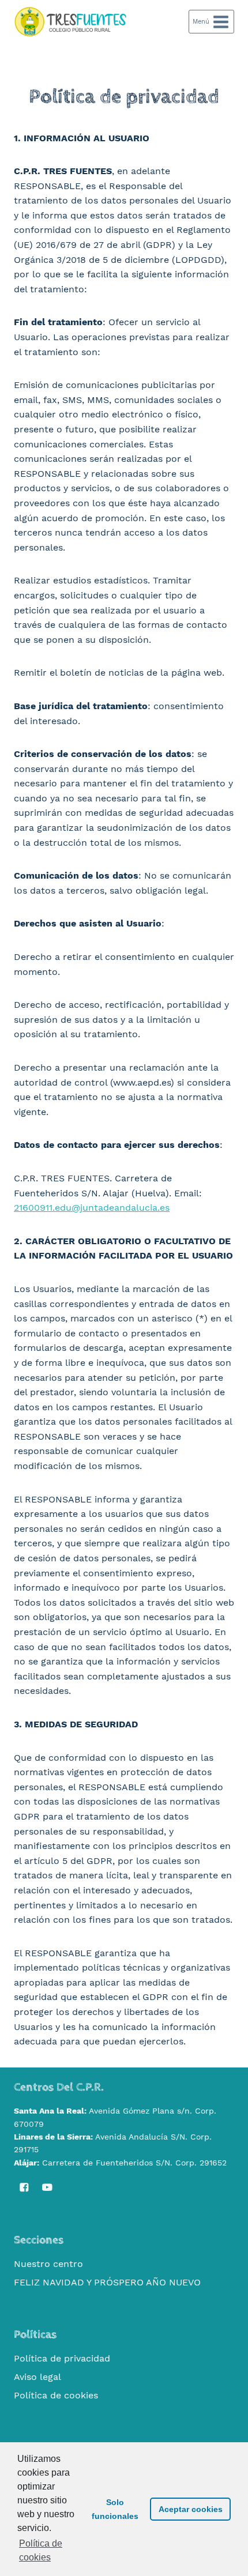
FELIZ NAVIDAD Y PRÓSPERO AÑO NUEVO (107, 2282)
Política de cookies (56, 2395)
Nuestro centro (48, 2264)
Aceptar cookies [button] (191, 2509)
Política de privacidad (62, 2358)
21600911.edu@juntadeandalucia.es (92, 1208)
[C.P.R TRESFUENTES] (72, 22)
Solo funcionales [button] (115, 2509)
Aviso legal (37, 2377)
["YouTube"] (47, 2187)
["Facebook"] (24, 2187)
